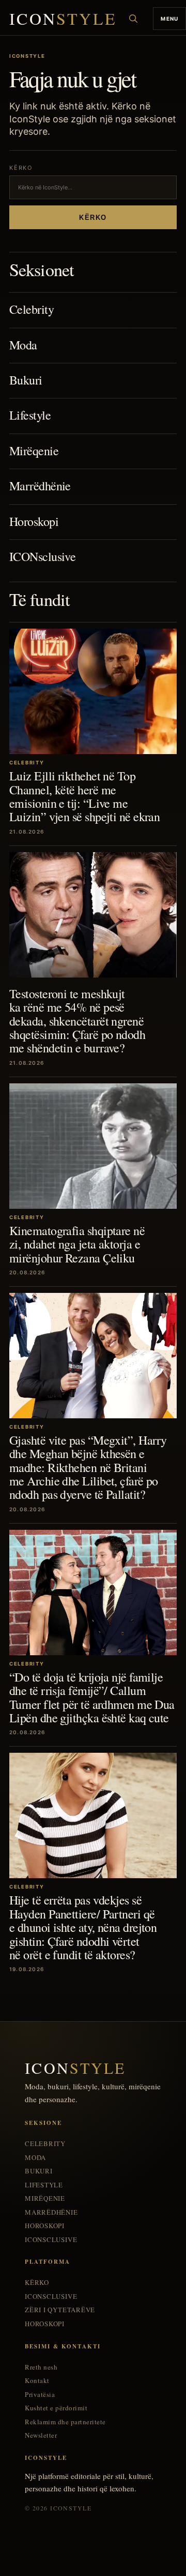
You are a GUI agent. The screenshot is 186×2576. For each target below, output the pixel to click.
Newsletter (41, 2435)
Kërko (93, 218)
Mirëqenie (34, 451)
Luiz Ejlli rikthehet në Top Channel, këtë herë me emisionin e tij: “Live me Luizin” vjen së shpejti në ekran (84, 796)
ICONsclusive (42, 556)
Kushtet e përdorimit (56, 2408)
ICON (63, 19)
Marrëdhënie (40, 486)
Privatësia (40, 2395)
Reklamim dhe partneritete (65, 2422)
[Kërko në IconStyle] (133, 19)
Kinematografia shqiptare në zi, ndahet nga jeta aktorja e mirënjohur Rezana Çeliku (77, 1244)
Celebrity (32, 309)
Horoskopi (34, 521)
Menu (169, 19)
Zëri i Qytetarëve (60, 2310)
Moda (23, 345)
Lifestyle (30, 415)
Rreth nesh (41, 2367)
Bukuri (26, 380)
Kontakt (37, 2381)
